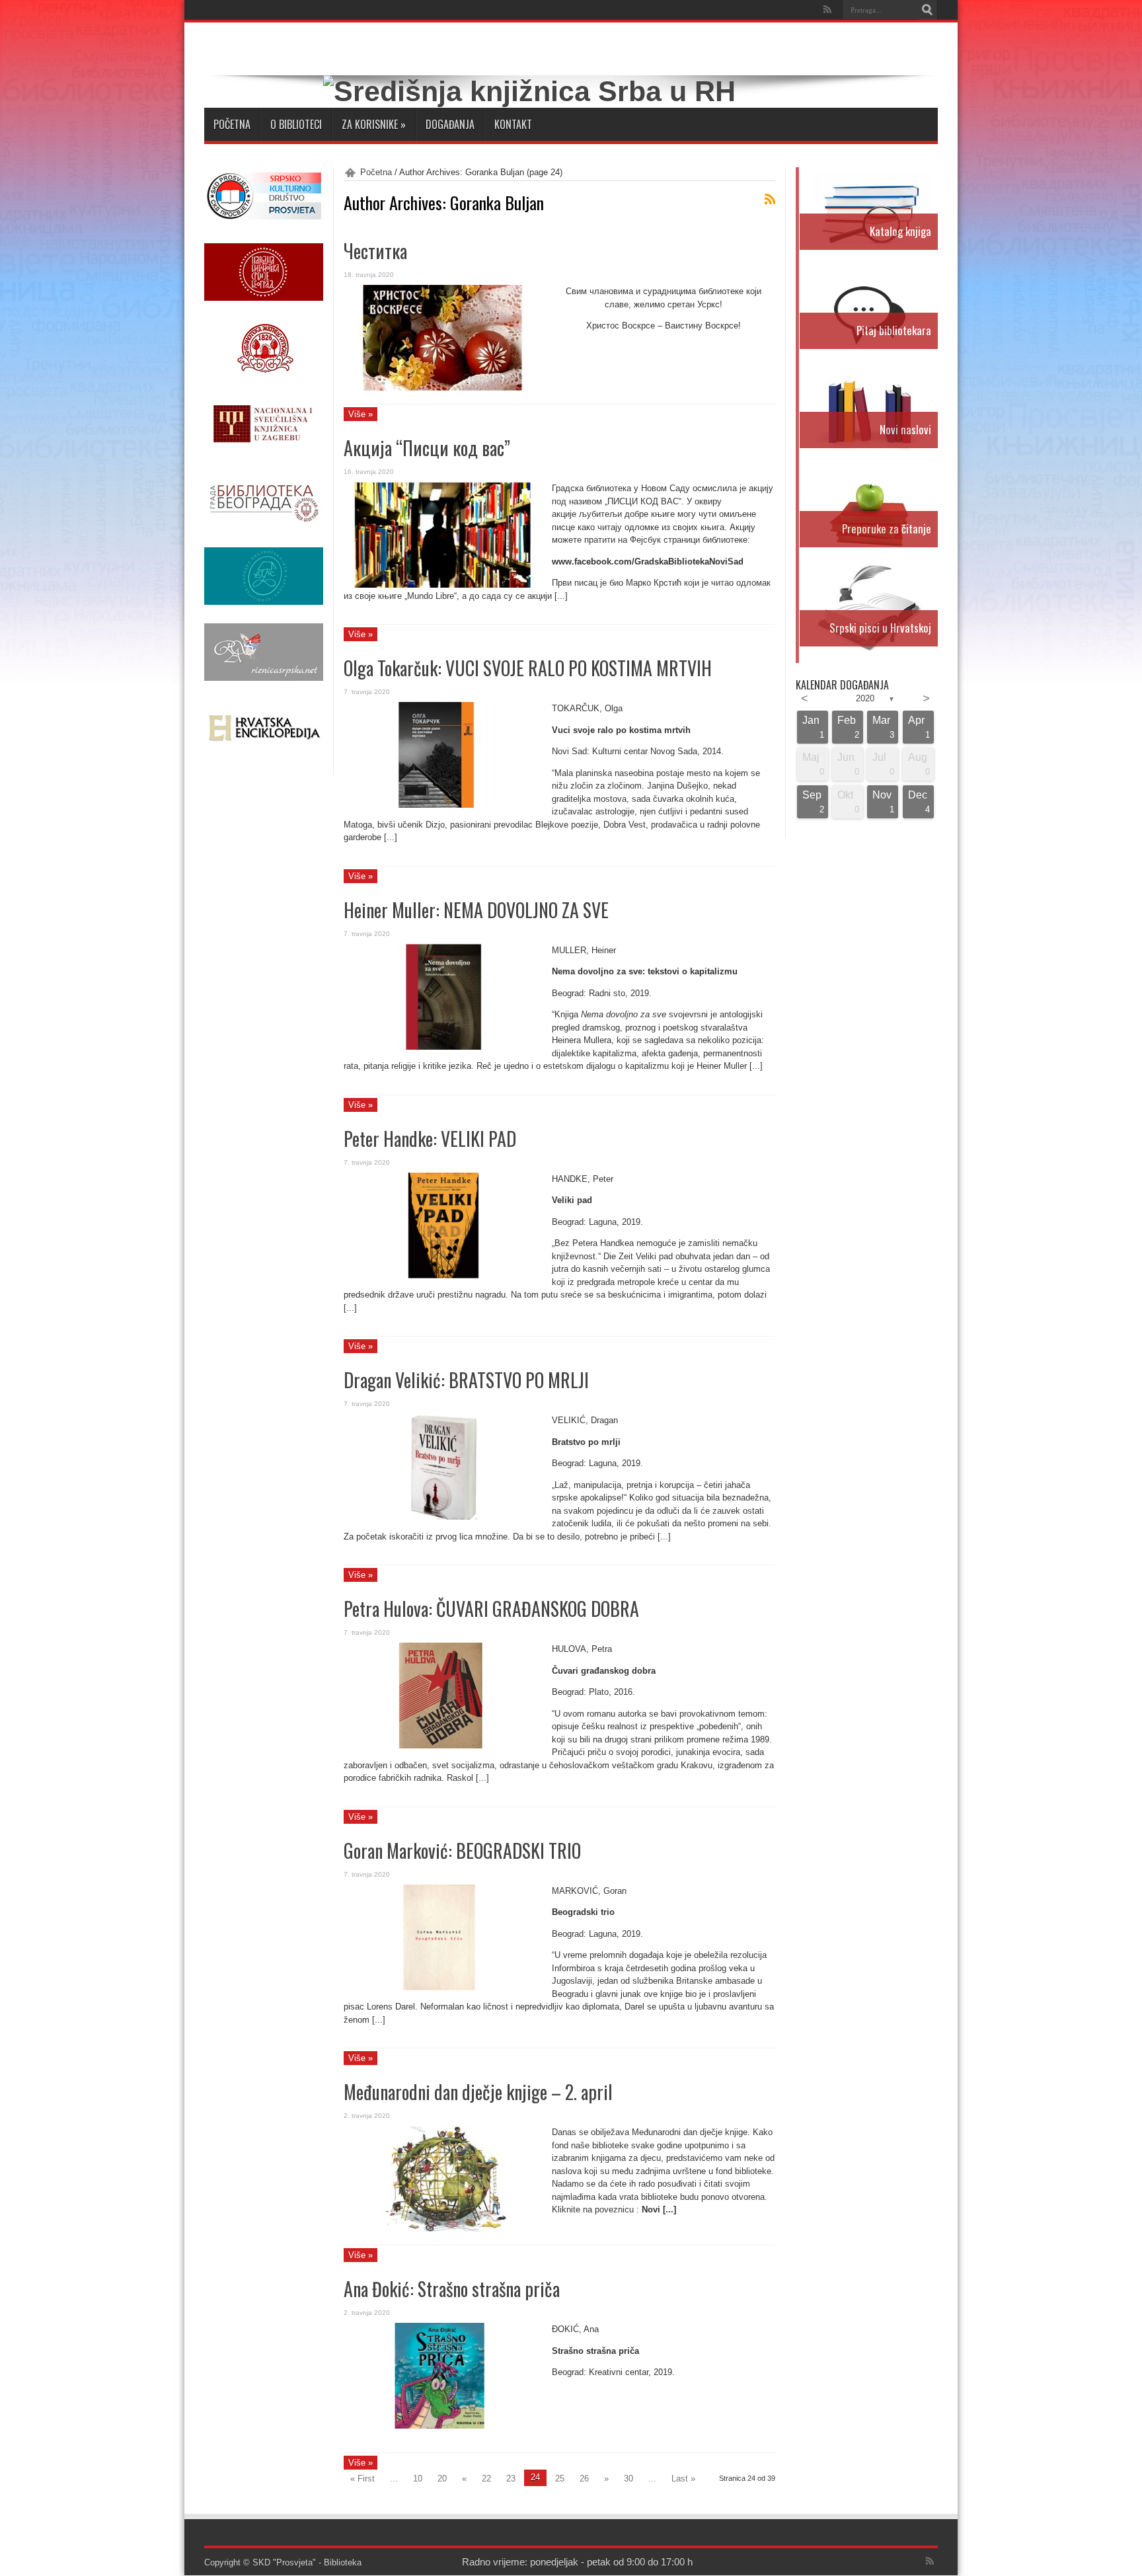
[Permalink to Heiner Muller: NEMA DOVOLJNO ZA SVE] (443, 1047)
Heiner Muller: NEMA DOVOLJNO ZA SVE (476, 910)
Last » (683, 2478)
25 (560, 2478)
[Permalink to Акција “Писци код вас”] (443, 585)
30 (628, 2478)
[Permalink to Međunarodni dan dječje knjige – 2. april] (443, 2229)
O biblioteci (296, 124)
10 (418, 2478)
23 (511, 2478)
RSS (770, 199)
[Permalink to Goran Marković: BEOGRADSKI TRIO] (443, 1987)
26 (584, 2478)
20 (442, 2478)
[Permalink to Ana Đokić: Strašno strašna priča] (443, 2426)
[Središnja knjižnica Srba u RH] (529, 91)
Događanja (450, 124)
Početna (232, 124)
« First (362, 2478)
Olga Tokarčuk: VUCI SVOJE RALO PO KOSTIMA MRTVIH (528, 668)
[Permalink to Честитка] (443, 388)
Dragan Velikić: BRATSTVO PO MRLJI (466, 1380)
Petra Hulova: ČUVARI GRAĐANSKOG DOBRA (491, 1609)
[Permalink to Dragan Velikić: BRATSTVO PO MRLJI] (443, 1517)
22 (486, 2478)
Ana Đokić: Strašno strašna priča (452, 2289)
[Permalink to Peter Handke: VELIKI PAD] (443, 1275)
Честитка (375, 251)
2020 (865, 698)
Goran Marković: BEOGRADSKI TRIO (462, 1851)
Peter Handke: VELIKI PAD (430, 1139)
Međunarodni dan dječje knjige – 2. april (478, 2092)
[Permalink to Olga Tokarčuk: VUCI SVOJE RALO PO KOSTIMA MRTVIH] (443, 805)
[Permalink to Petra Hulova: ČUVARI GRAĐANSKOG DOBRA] (443, 1745)
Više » (361, 414)
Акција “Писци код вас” (427, 448)
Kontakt (513, 124)
